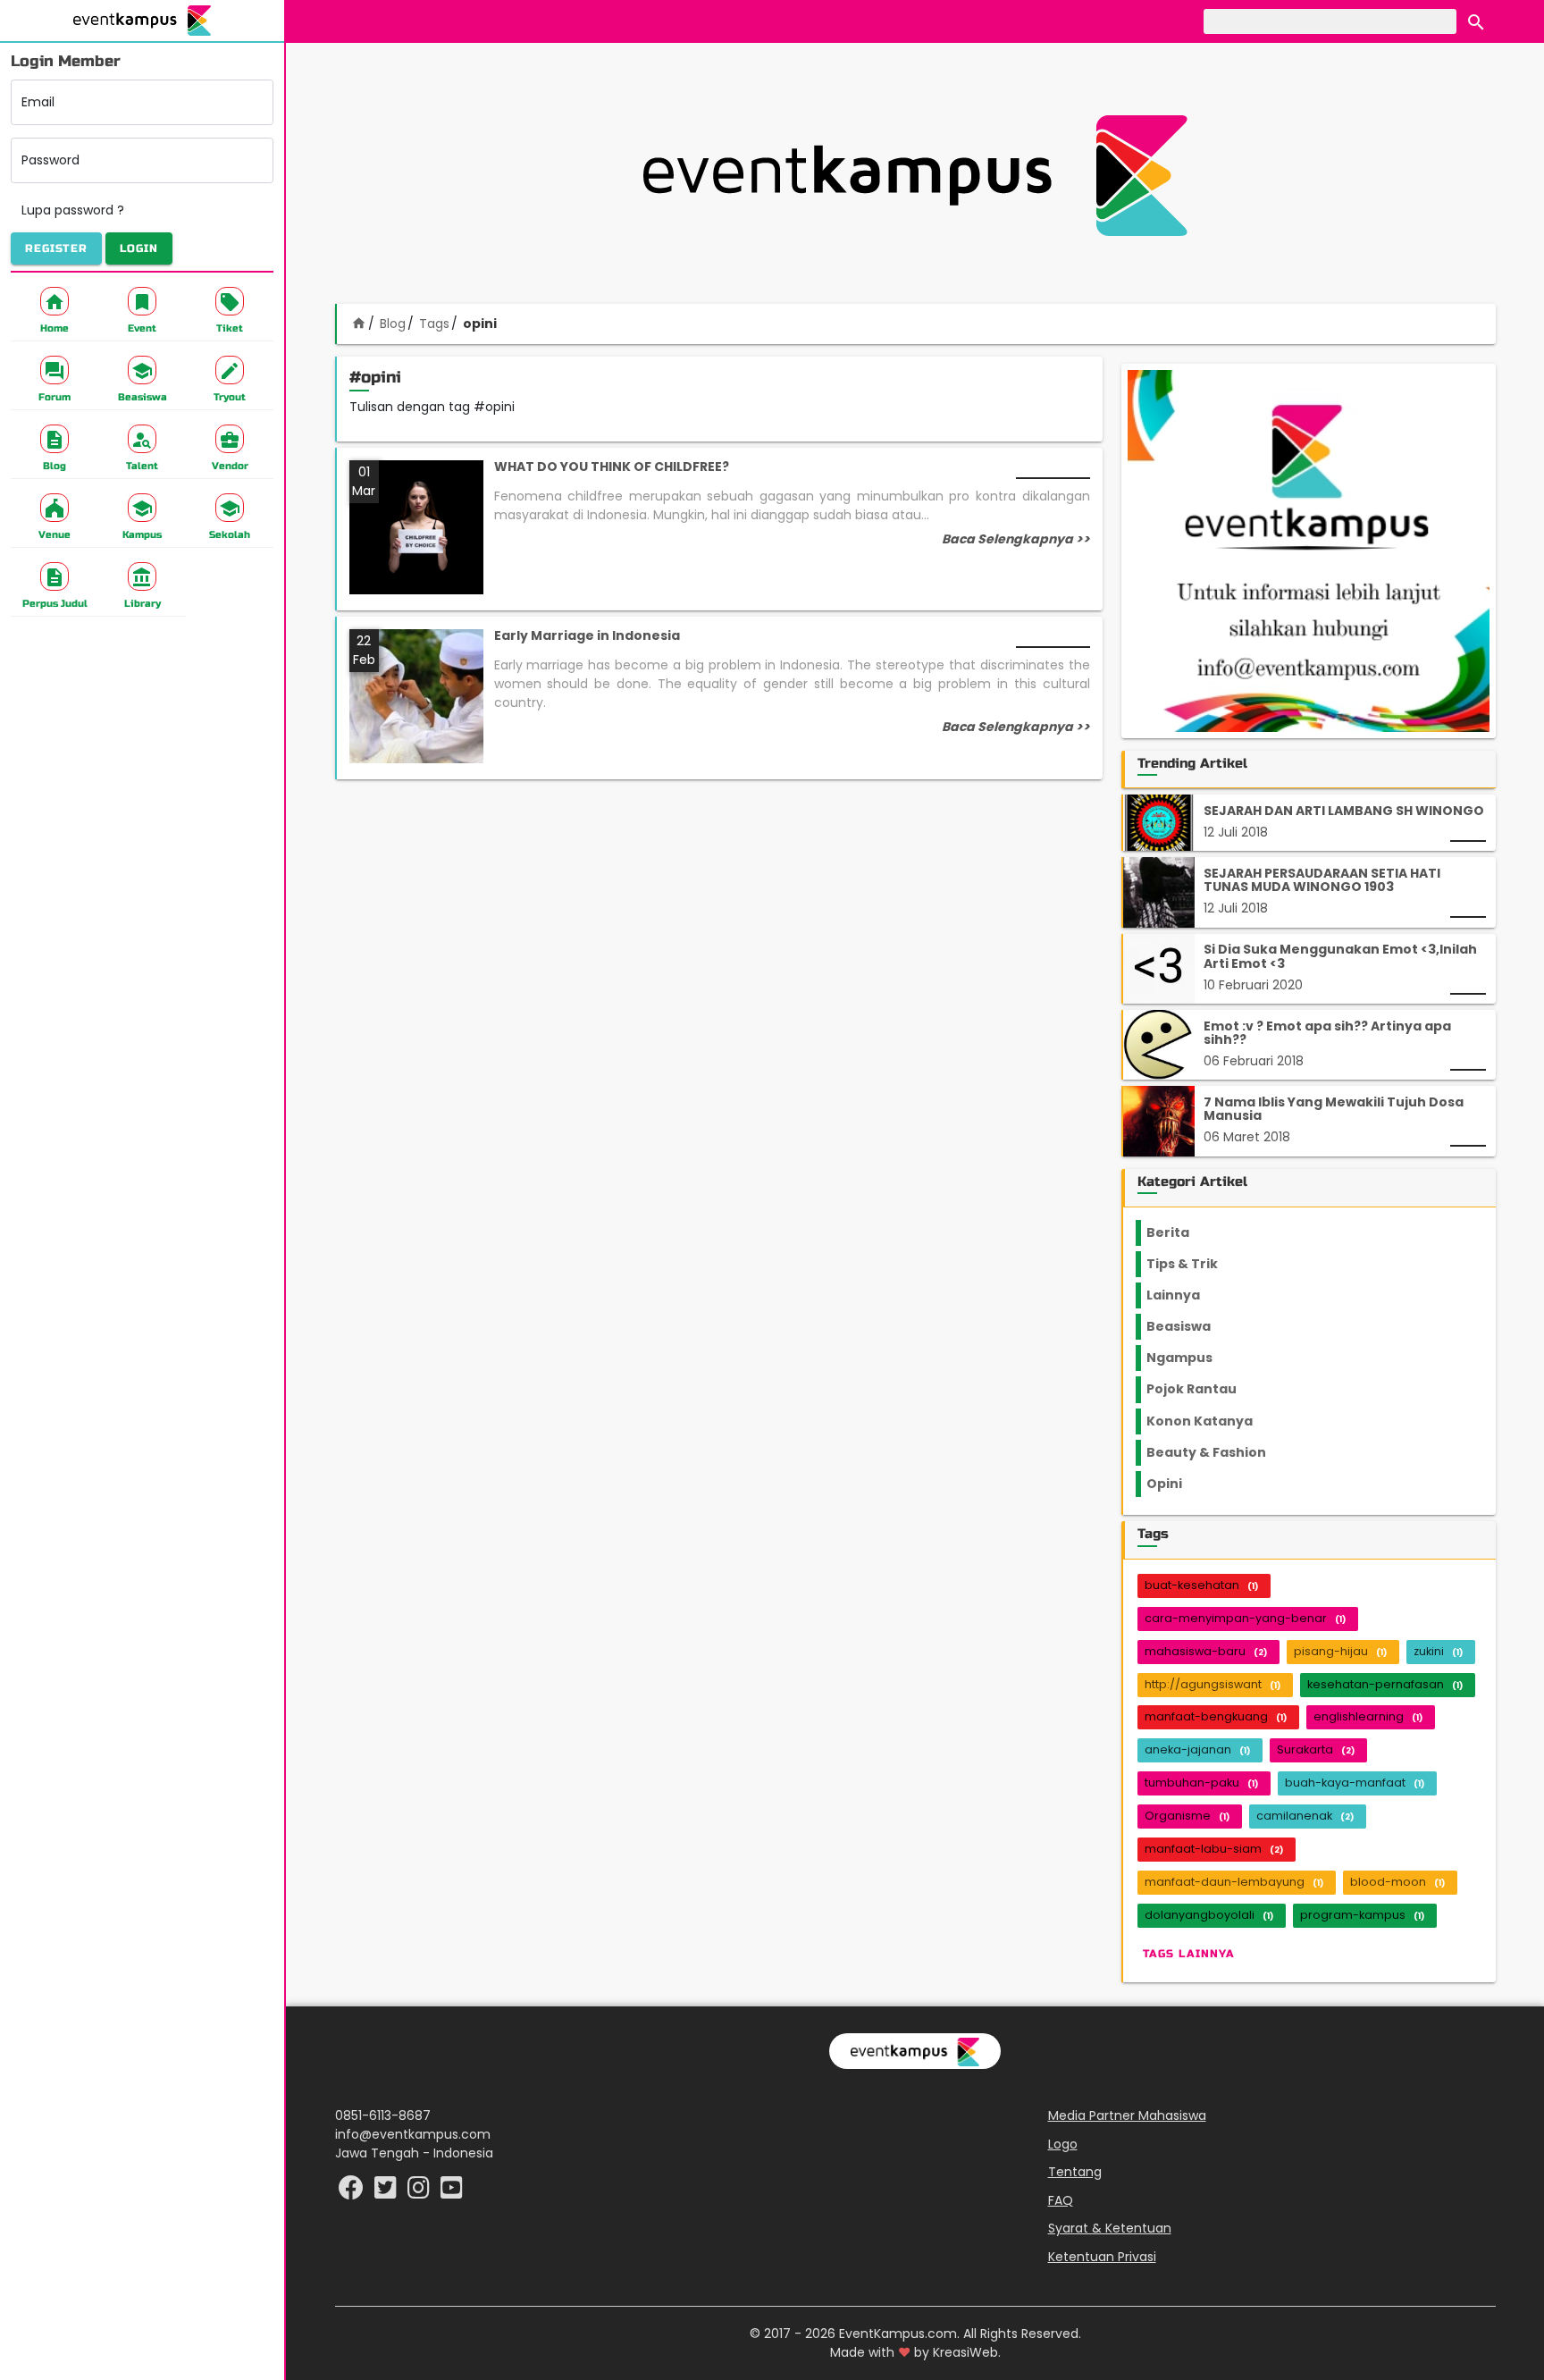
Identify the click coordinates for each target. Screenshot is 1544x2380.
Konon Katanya (1209, 1421)
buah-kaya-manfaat (1355, 1783)
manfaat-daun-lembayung (1234, 1882)
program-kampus (1362, 1915)
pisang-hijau (1340, 1651)
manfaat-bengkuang (1216, 1716)
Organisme (1187, 1816)
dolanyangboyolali (1209, 1915)
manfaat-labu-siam (1214, 1849)
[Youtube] (452, 2192)
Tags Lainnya (1189, 1954)
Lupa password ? (73, 210)
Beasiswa (1189, 1326)
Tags (434, 324)
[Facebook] (353, 2192)
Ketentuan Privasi (1102, 2257)
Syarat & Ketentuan (1110, 2228)
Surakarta (1316, 1749)
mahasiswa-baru (1206, 1651)
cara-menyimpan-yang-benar (1245, 1618)
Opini (1175, 1484)
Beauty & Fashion (1217, 1452)
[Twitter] (387, 2192)
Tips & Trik (1196, 1264)
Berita (1184, 1232)
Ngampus (1190, 1358)
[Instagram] (420, 2192)
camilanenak (1305, 1816)
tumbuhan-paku (1201, 1783)
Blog (393, 324)
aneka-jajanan (1197, 1749)
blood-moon (1397, 1882)
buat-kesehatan (1201, 1585)
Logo (1063, 2144)
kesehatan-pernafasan (1385, 1684)
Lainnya (1188, 1295)
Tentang (1075, 2172)
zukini (1438, 1651)
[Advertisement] (915, 175)
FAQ (1061, 2200)
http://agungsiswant (1213, 1684)
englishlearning (1368, 1716)
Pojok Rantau (1201, 1389)
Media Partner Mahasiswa (1127, 2115)
